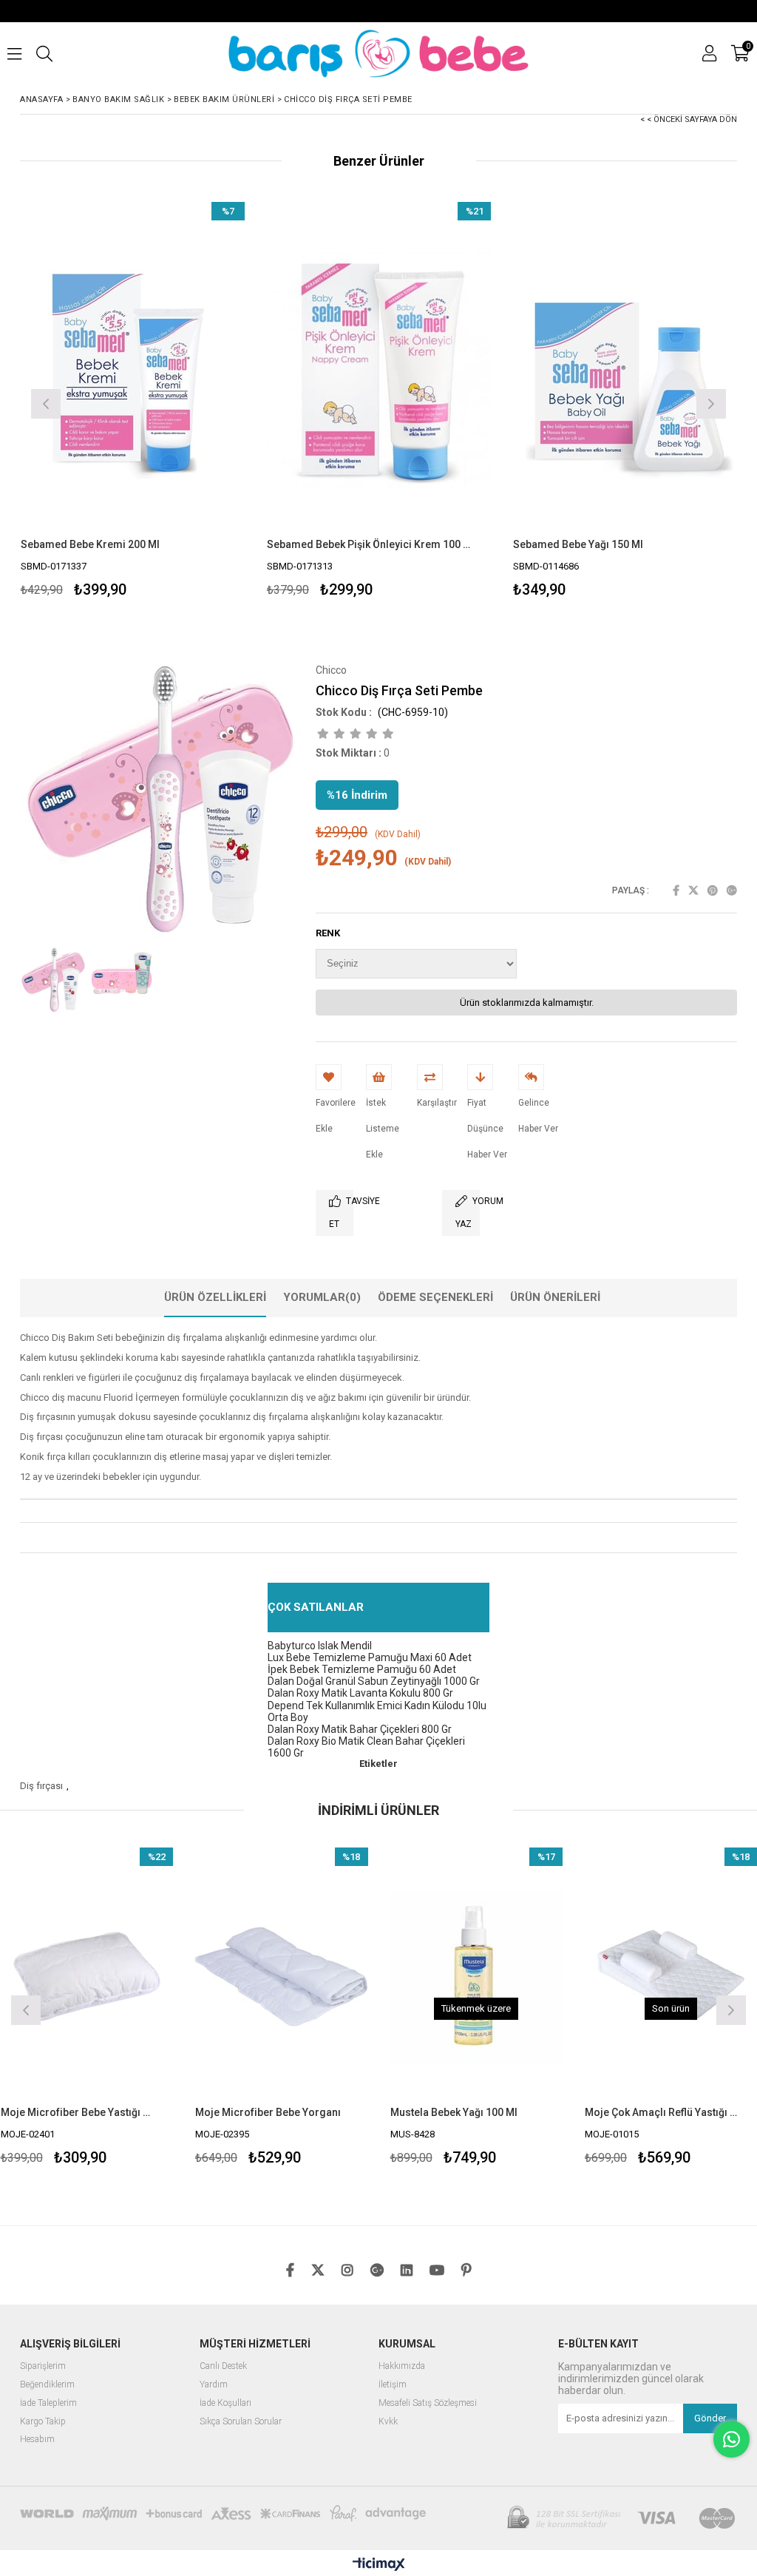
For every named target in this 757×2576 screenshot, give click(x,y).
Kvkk (388, 2422)
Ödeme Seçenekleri (435, 1297)
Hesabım (37, 2440)
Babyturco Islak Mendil (320, 1646)
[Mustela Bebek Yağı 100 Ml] (325, 1977)
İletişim (393, 2385)
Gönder (710, 2418)
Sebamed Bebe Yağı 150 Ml (578, 544)
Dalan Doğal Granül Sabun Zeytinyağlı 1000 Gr (374, 1681)
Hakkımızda (402, 2366)
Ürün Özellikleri (215, 1297)
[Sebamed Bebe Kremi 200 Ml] (133, 370)
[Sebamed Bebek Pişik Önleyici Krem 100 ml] (379, 370)
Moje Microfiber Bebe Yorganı (116, 2112)
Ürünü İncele (187, 402)
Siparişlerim (43, 2366)
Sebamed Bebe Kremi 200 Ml (90, 544)
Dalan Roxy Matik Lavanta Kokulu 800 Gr (360, 1693)
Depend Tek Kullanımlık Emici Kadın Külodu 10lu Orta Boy (377, 1711)
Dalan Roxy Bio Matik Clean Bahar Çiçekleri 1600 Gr (366, 1747)
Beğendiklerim (47, 2385)
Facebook (676, 890)
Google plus (732, 890)
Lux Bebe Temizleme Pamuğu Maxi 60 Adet (370, 1657)
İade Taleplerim (48, 2403)
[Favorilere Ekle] (133, 402)
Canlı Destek (223, 2366)
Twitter (693, 890)
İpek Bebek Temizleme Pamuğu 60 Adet (362, 1669)
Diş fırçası (41, 1786)
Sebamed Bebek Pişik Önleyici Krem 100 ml (370, 544)
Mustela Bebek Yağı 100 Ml (302, 2112)
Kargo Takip (43, 2422)
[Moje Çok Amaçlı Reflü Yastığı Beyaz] (520, 1977)
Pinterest (713, 890)
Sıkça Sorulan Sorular (241, 2422)
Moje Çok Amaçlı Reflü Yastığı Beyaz (510, 2112)
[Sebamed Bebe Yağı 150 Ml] (625, 370)
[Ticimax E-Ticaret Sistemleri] (379, 2565)
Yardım (214, 2385)
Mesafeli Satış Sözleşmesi (428, 2403)
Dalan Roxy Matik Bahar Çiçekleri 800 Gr (360, 1729)
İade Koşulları (225, 2403)
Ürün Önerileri (555, 1297)
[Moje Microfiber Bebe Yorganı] (130, 1977)
